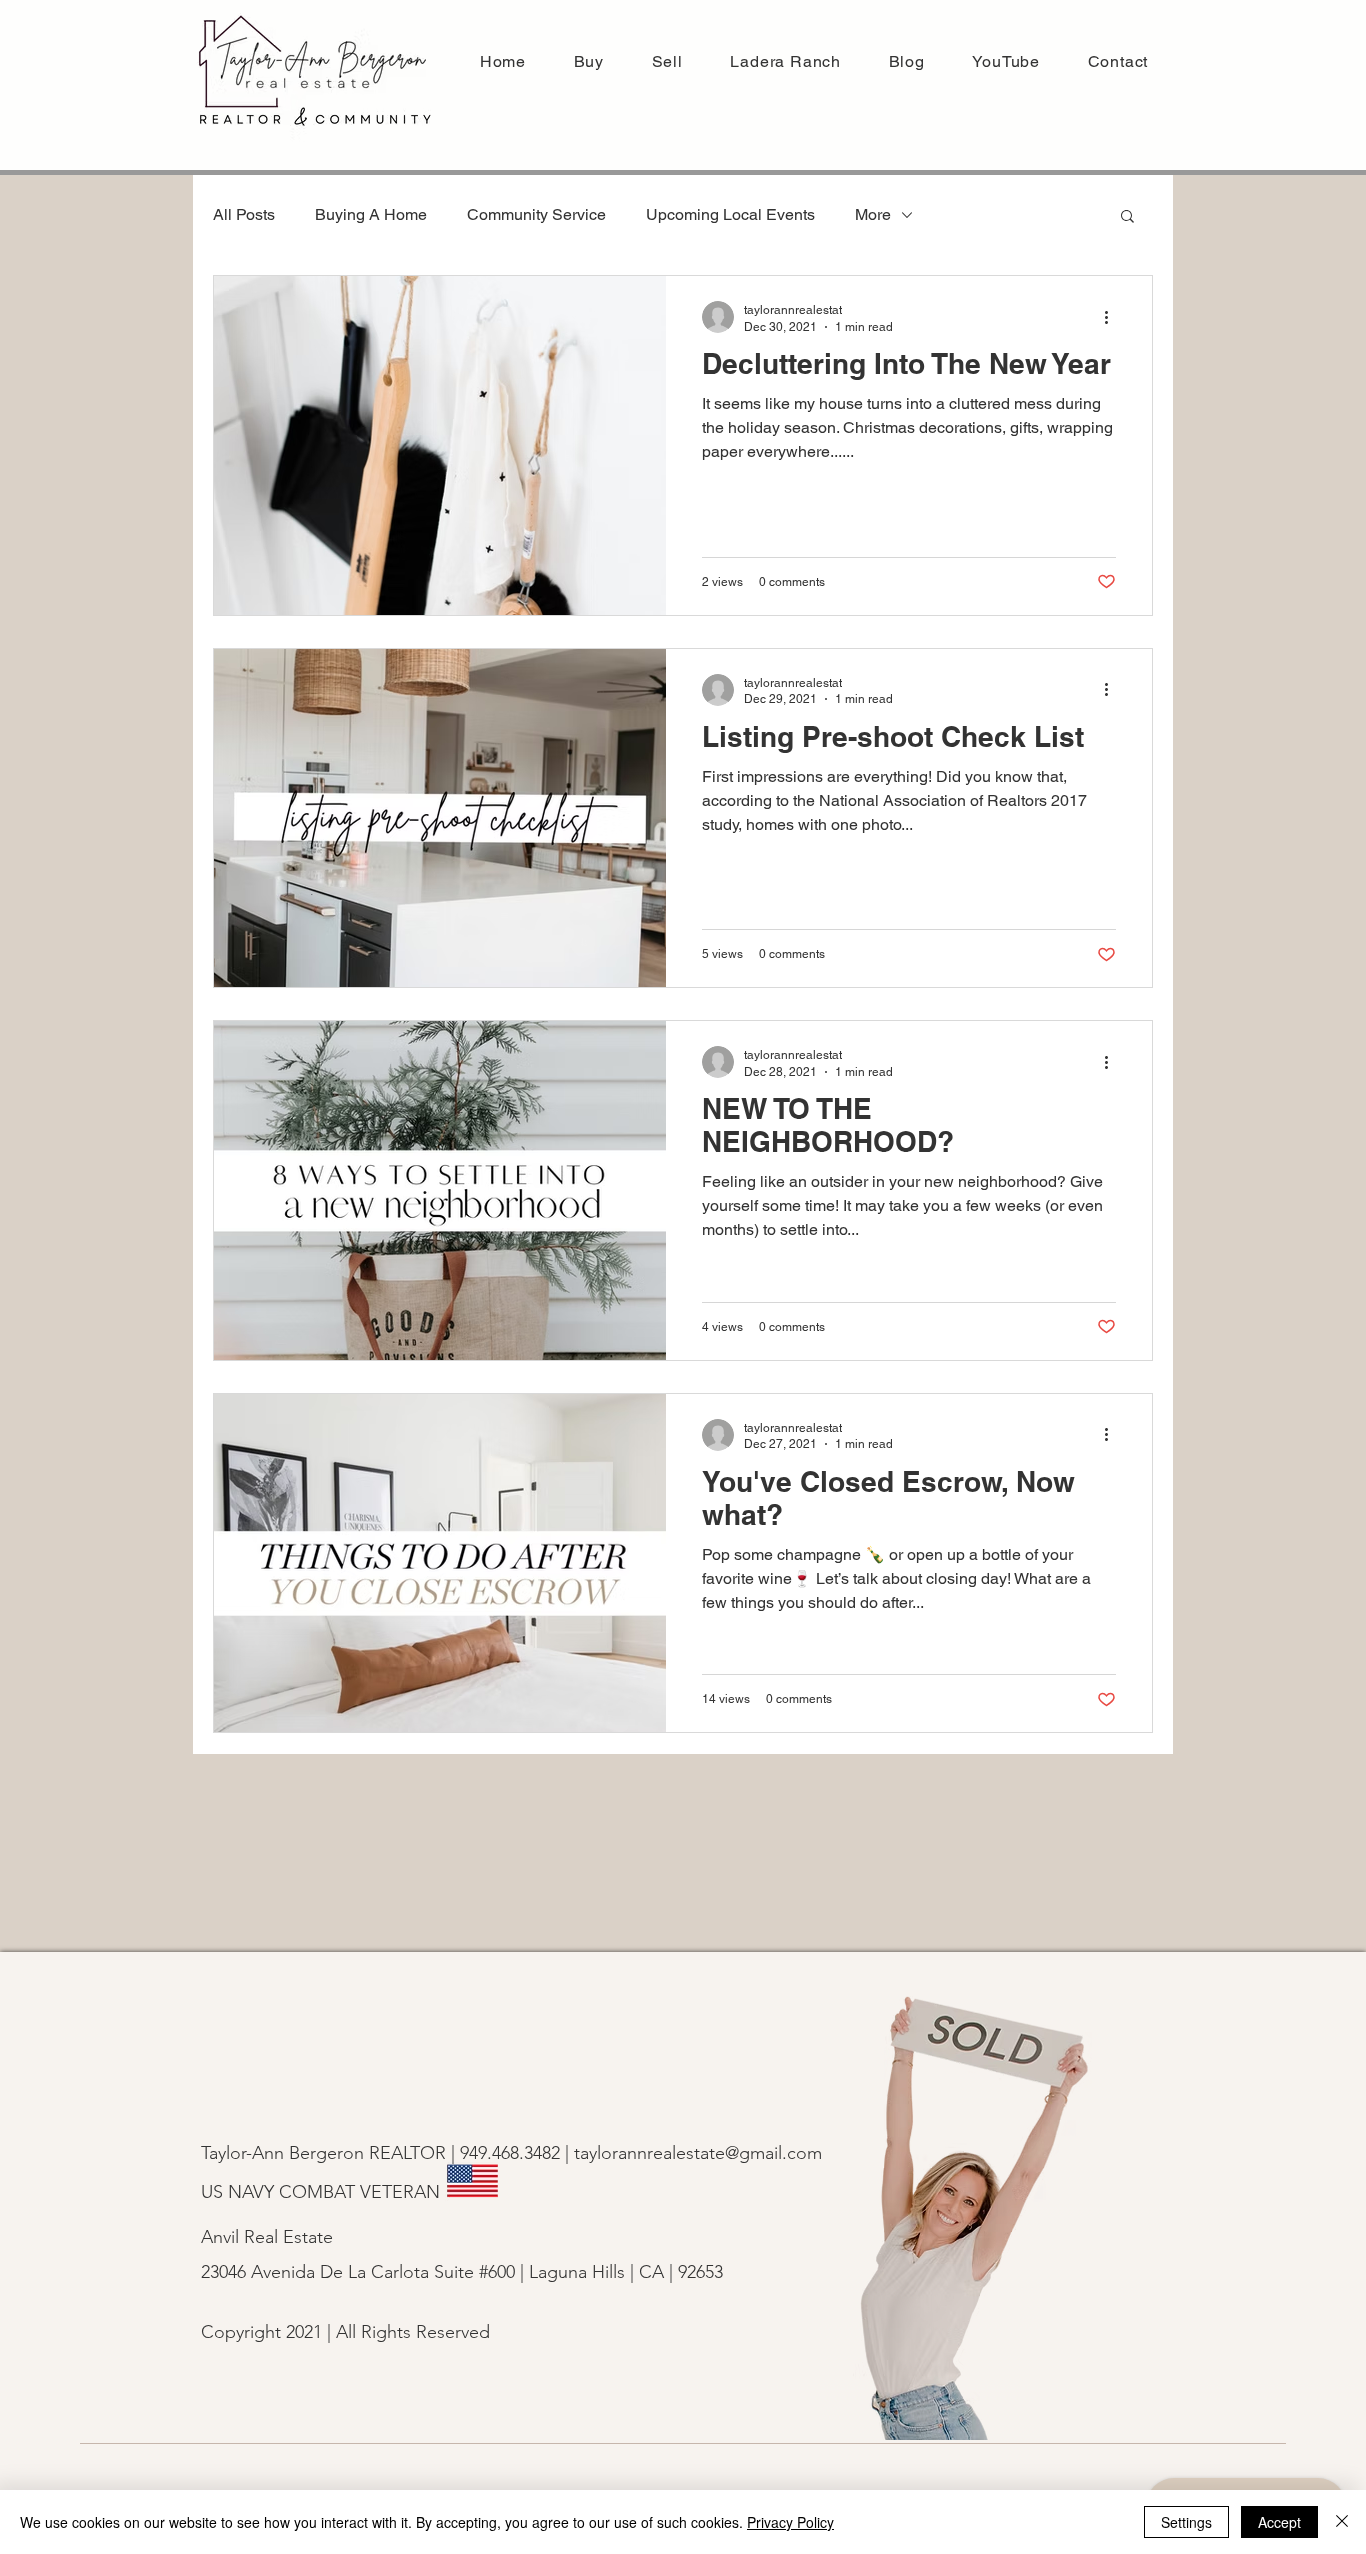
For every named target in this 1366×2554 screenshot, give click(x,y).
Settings (1186, 2522)
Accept (1279, 2522)
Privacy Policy (790, 2522)
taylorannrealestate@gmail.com (698, 2153)
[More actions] (1113, 317)
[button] (667, 61)
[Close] (1342, 2522)
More (873, 214)
